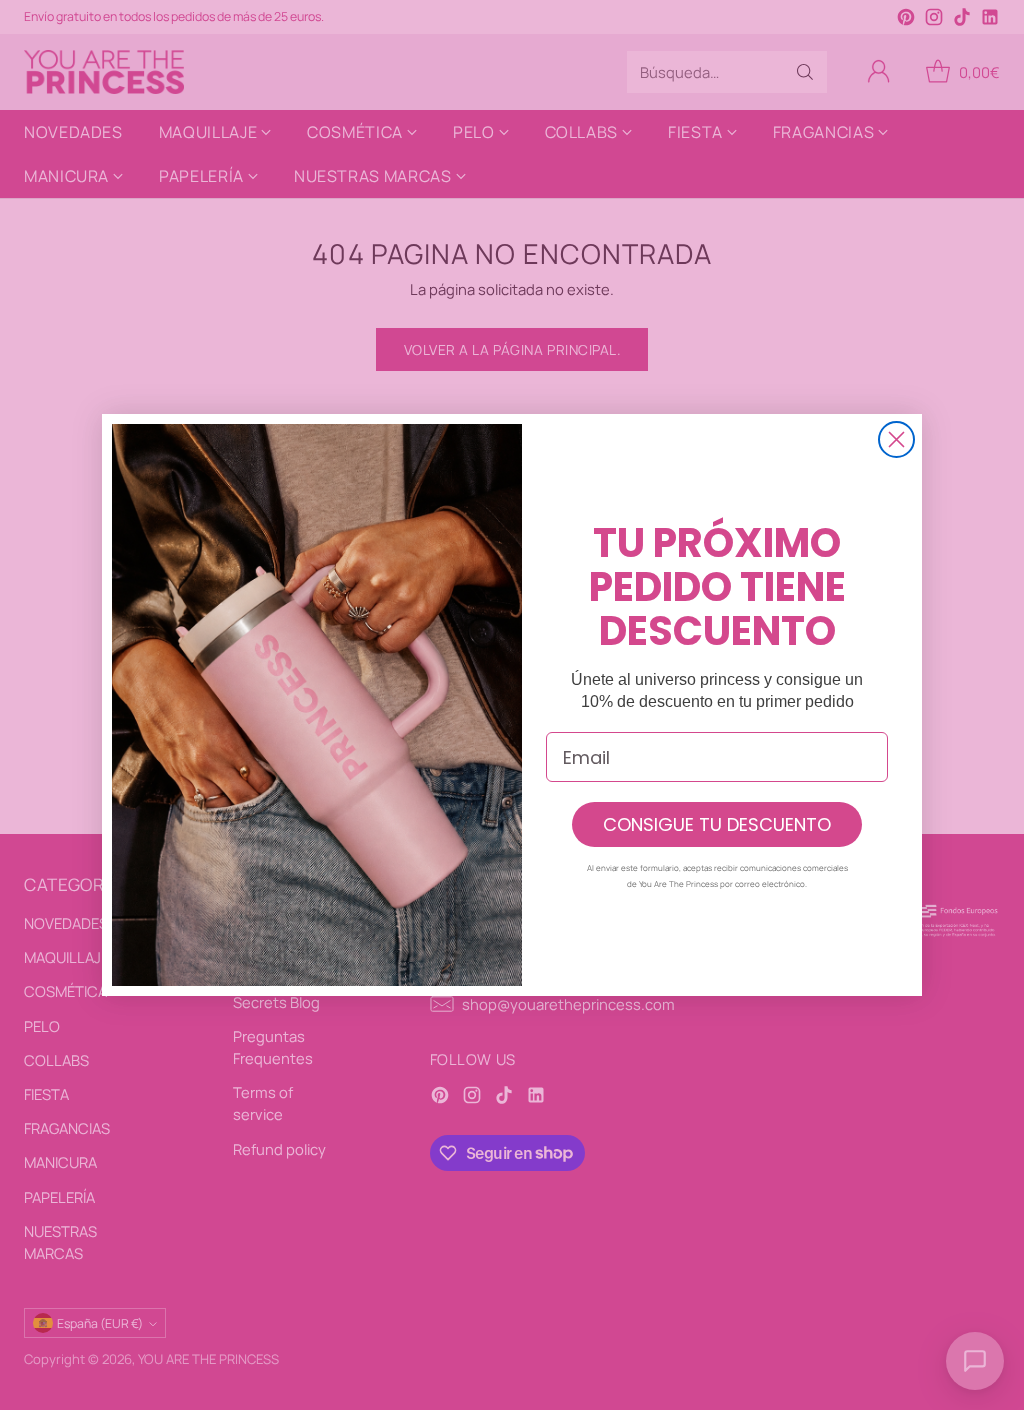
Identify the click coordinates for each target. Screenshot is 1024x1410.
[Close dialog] (896, 439)
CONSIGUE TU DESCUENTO (717, 824)
